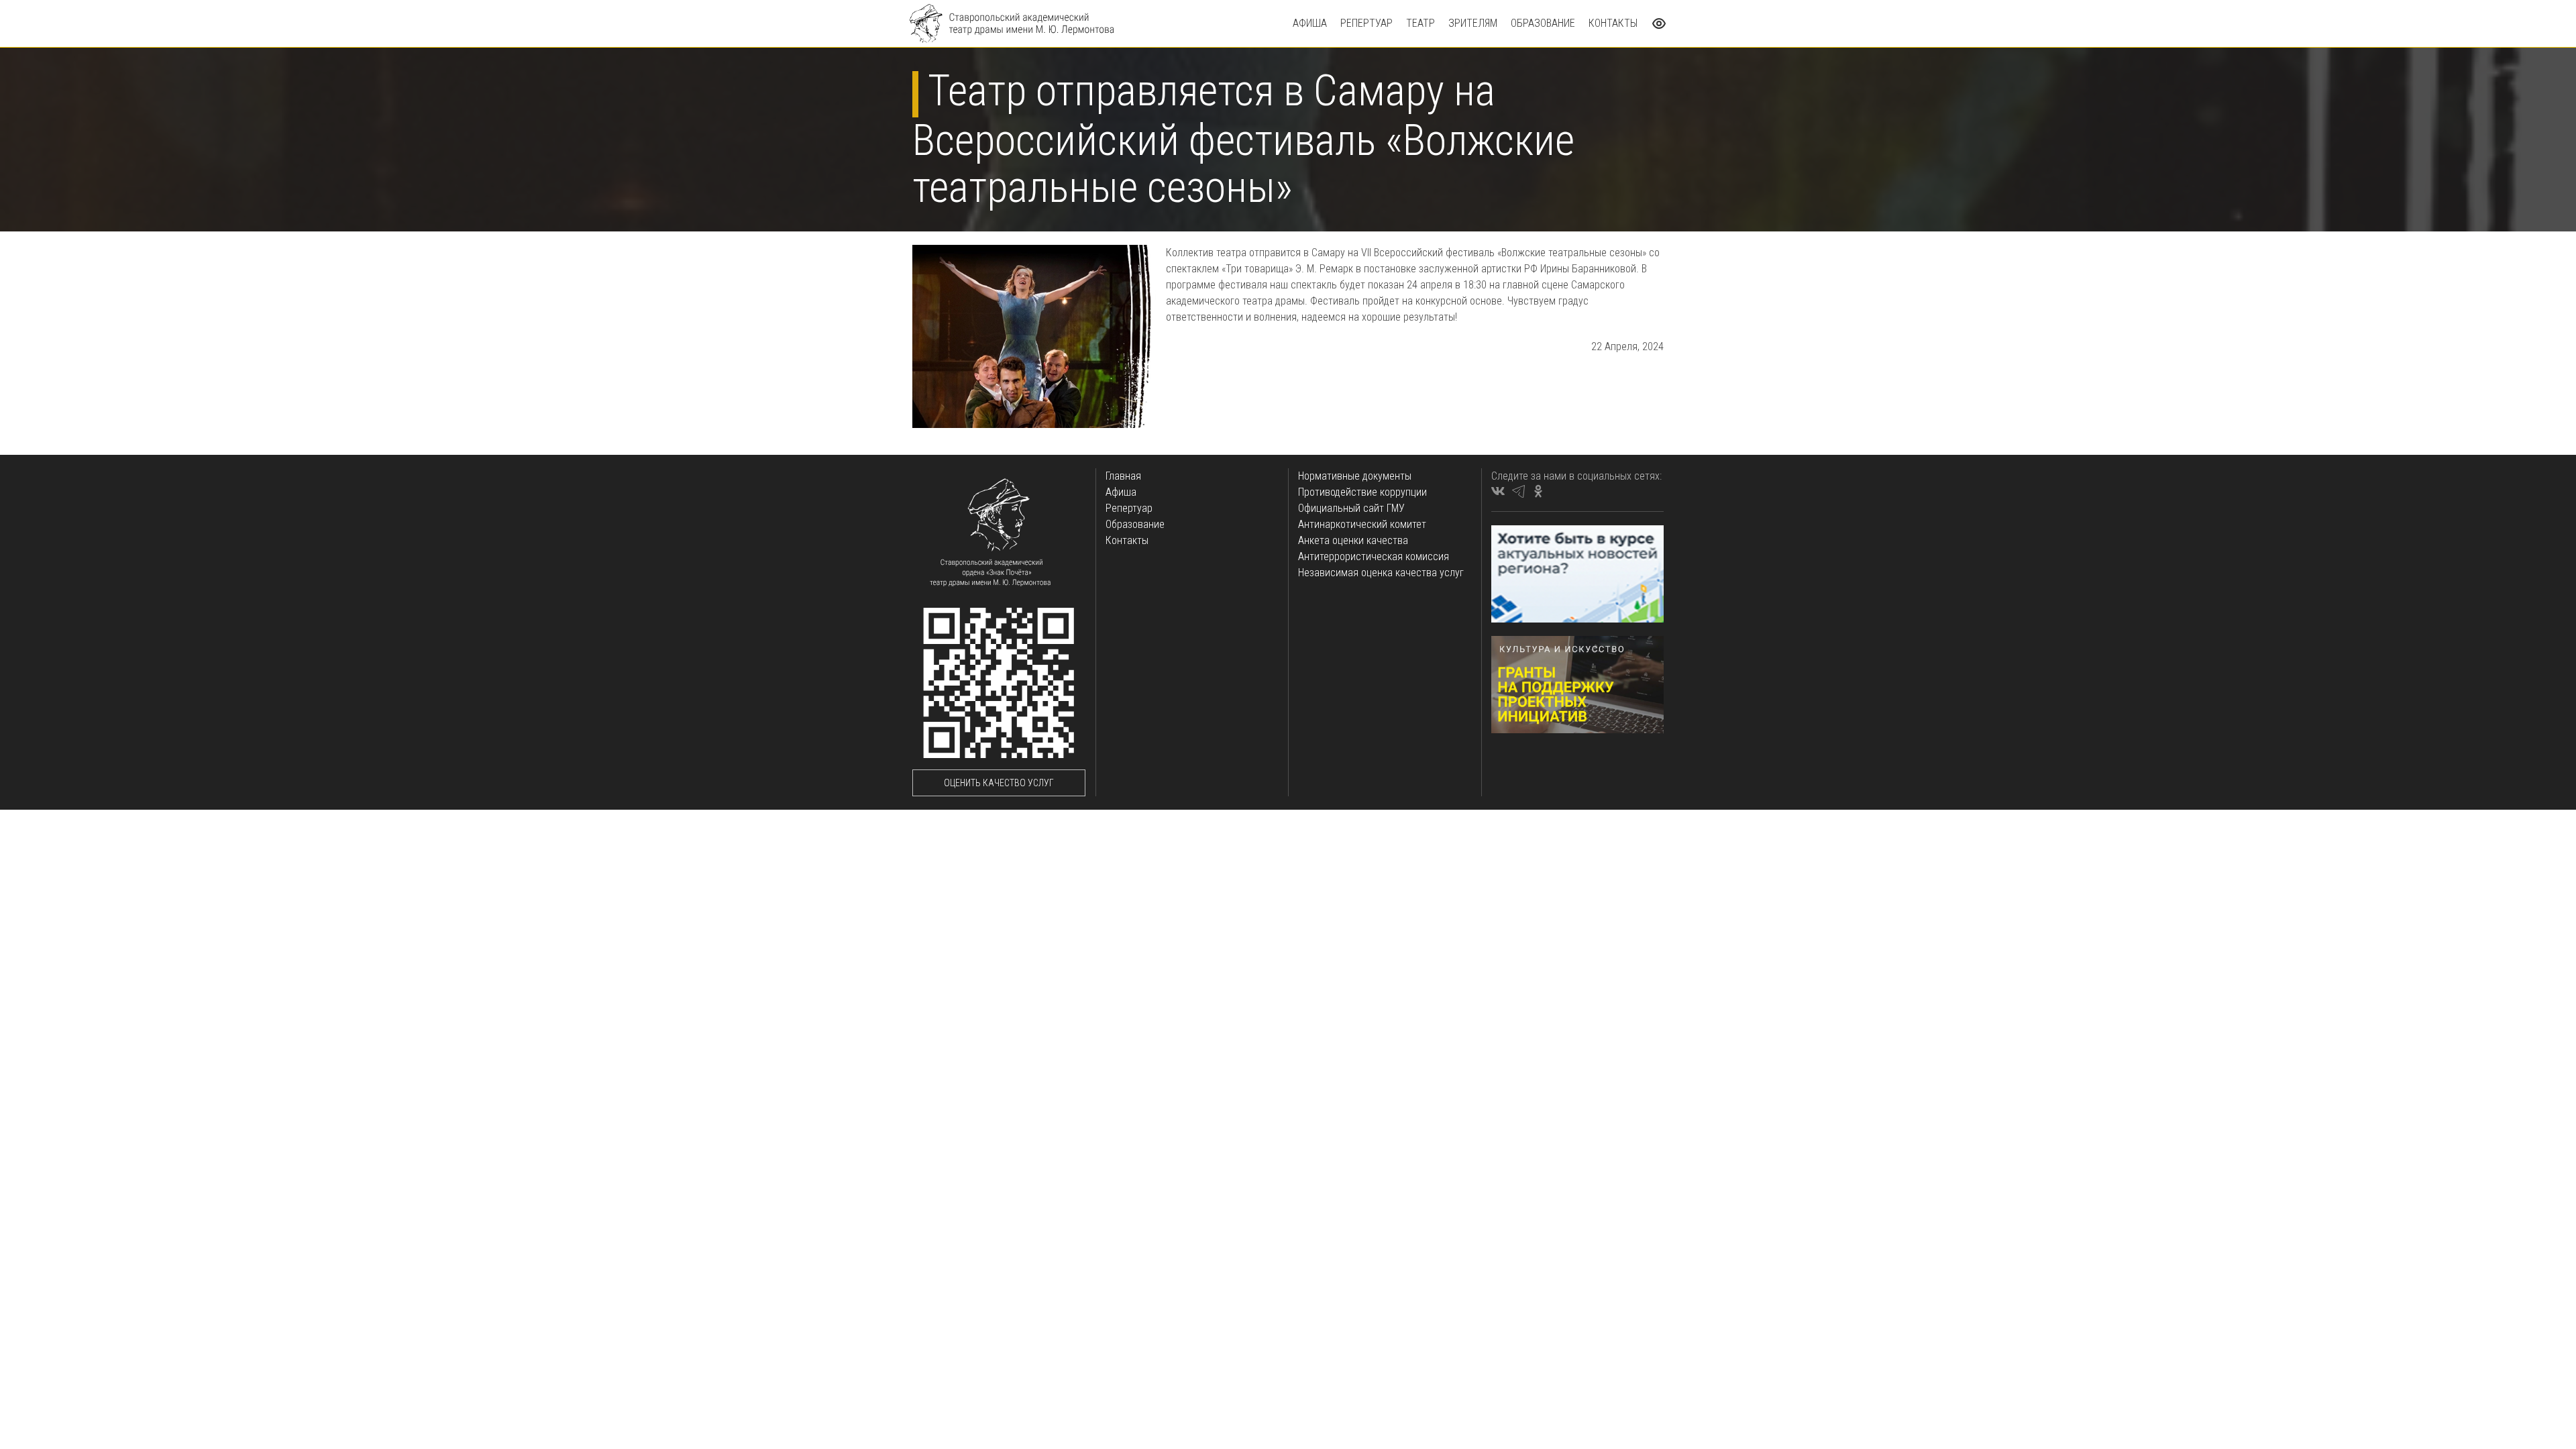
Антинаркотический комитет (1362, 524)
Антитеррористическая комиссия (1374, 556)
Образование (1543, 23)
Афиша (1310, 23)
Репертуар (1366, 23)
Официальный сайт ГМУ (1351, 508)
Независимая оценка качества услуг (1381, 573)
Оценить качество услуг (999, 783)
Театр (1420, 23)
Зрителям (1473, 23)
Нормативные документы (1355, 476)
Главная (1123, 476)
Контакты (1613, 23)
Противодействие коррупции (1362, 492)
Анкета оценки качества (1353, 540)
